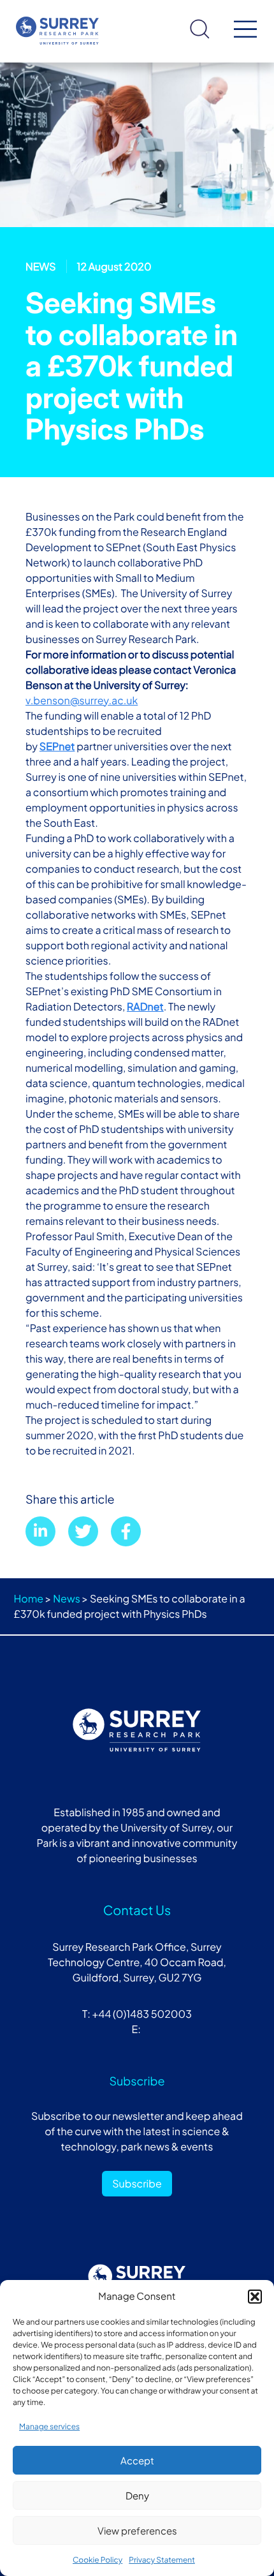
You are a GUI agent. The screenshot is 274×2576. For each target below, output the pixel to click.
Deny (137, 2495)
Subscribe (137, 2183)
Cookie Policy (97, 2560)
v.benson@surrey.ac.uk (82, 700)
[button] (255, 2297)
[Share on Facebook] (126, 1531)
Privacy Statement (162, 2560)
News (67, 1598)
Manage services (49, 2426)
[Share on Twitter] (83, 1531)
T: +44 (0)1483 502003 (137, 2014)
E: (137, 2029)
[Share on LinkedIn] (40, 1531)
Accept (137, 2460)
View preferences (137, 2530)
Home (29, 1598)
